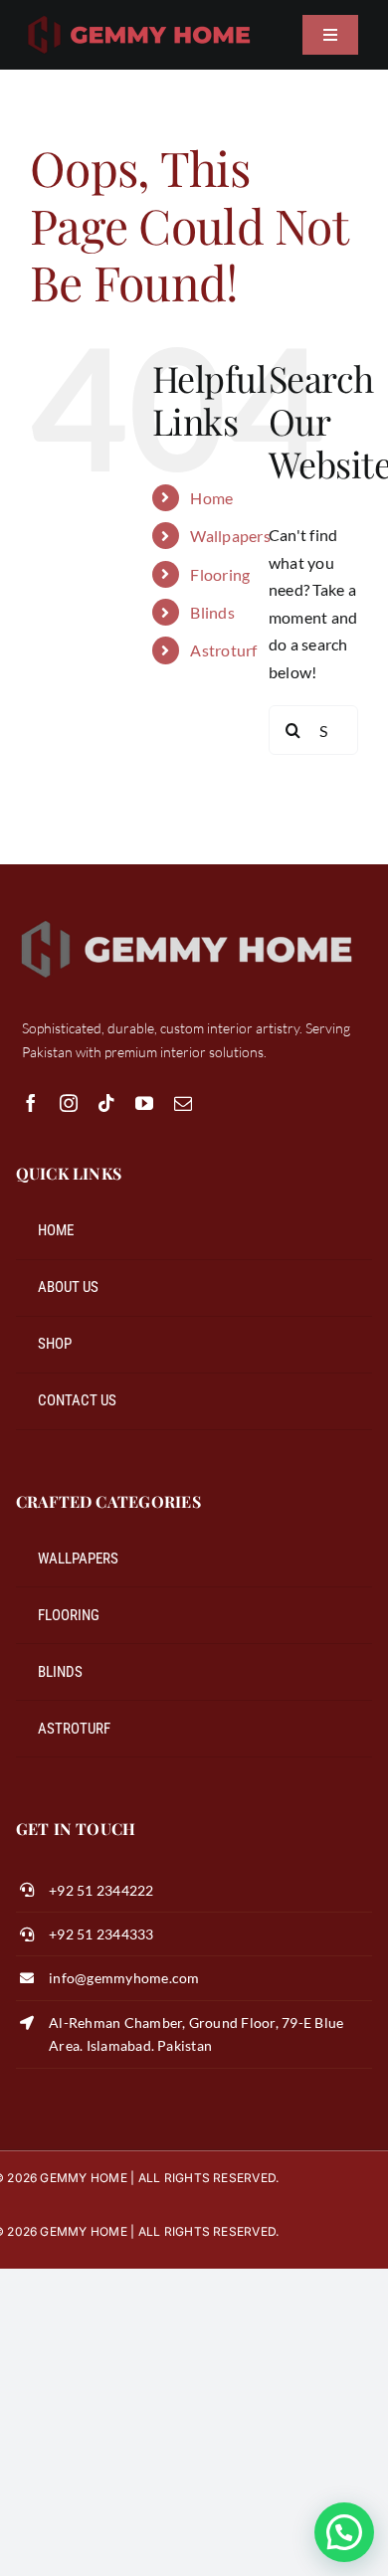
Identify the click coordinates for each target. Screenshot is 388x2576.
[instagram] (69, 1103)
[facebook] (31, 1103)
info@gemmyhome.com (124, 1978)
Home (211, 498)
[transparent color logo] (139, 17)
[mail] (183, 1103)
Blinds (212, 612)
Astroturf (223, 650)
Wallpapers (230, 536)
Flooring (220, 574)
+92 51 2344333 (101, 1934)
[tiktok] (106, 1103)
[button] (344, 2532)
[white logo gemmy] (188, 920)
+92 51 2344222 (101, 1890)
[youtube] (144, 1103)
